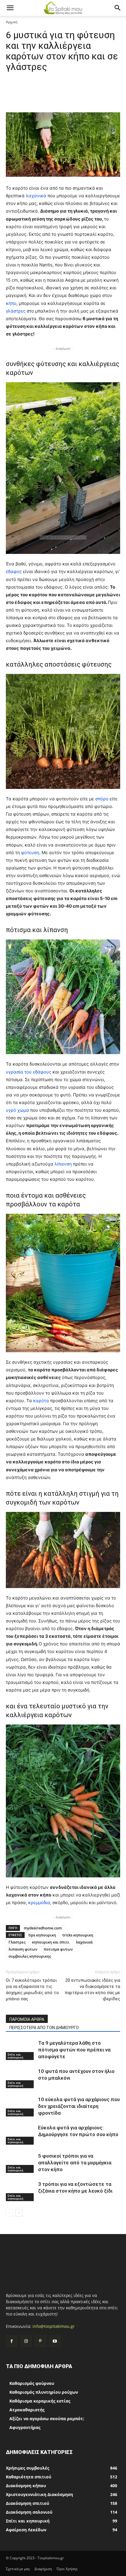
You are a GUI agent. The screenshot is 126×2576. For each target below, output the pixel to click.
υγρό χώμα (18, 1110)
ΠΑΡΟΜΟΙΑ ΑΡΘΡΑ (27, 2019)
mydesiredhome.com (43, 1928)
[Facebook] (12, 2341)
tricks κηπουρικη (78, 1935)
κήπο (11, 303)
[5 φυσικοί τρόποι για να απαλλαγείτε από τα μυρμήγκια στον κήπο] (21, 2163)
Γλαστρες (17, 1942)
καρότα (42, 1401)
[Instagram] (26, 2341)
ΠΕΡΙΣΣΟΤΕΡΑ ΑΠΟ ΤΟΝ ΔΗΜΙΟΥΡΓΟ (44, 2028)
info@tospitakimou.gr (54, 2326)
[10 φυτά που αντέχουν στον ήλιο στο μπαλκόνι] (21, 2078)
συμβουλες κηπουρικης (30, 1956)
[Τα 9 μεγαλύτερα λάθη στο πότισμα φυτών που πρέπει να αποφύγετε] (21, 2050)
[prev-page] (10, 2213)
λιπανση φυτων (23, 1949)
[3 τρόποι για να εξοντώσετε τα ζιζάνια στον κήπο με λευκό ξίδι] (21, 2191)
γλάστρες (16, 311)
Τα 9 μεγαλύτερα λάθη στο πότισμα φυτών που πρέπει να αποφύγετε (74, 2050)
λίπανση (64, 1164)
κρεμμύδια (39, 1903)
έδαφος (14, 571)
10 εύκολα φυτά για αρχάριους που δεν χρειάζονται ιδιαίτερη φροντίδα (79, 2106)
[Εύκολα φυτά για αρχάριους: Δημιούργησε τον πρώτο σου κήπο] (21, 2135)
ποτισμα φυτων (58, 1949)
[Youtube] (55, 2341)
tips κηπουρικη (42, 1935)
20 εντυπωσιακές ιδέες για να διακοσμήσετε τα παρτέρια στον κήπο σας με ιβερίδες (92, 1990)
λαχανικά (37, 196)
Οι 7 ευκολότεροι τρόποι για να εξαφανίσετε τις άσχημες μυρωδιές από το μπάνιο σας (32, 1990)
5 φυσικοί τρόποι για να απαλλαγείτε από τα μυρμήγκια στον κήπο (75, 2163)
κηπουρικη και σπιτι (51, 1942)
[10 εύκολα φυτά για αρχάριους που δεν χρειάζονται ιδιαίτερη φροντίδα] (21, 2106)
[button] (10, 8)
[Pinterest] (40, 2341)
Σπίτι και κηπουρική (15, 2056)
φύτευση (30, 853)
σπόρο (102, 799)
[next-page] (19, 2213)
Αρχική (12, 22)
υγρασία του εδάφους (29, 1072)
